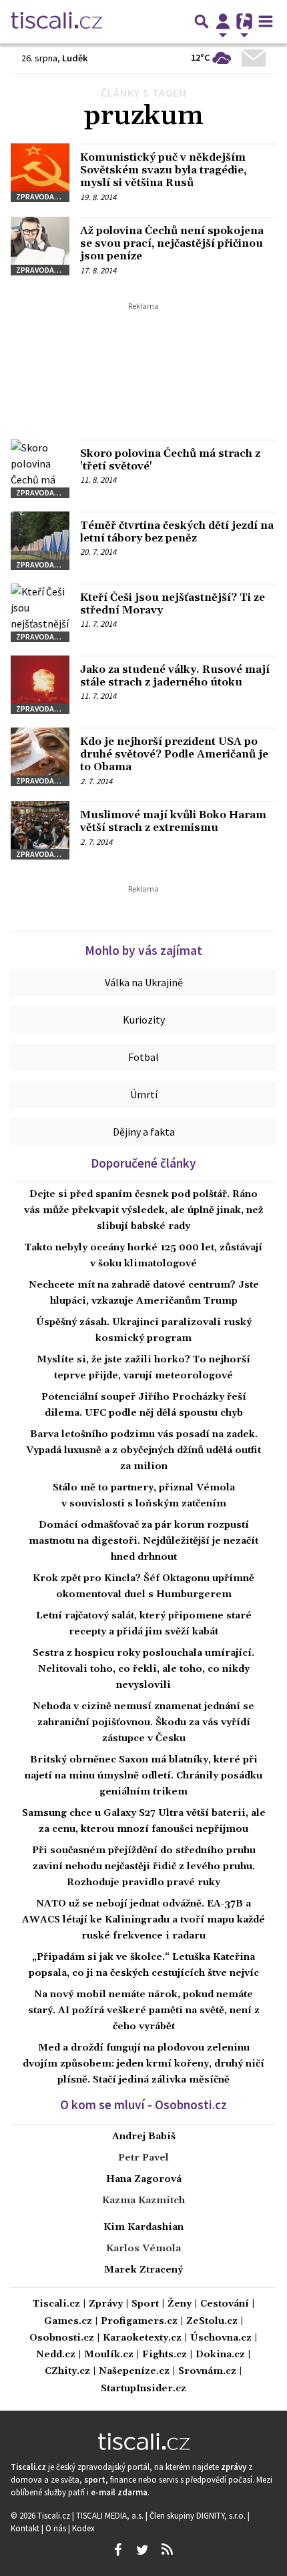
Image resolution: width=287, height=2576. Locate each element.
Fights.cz (165, 2355)
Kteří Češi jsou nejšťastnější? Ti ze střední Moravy (173, 604)
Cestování (225, 2304)
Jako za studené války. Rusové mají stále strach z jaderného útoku (175, 676)
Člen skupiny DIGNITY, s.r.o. (199, 2515)
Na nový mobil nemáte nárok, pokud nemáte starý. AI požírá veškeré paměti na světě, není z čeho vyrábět (144, 2011)
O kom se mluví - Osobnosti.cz (143, 2105)
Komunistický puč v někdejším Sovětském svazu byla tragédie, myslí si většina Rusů (163, 170)
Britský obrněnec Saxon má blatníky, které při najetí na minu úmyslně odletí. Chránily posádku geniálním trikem (143, 1776)
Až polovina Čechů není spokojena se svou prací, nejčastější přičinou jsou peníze (172, 243)
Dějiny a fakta (144, 1132)
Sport (145, 2304)
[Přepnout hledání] (202, 21)
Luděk (75, 58)
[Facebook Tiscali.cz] (117, 2550)
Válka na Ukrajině (144, 982)
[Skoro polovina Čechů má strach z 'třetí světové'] (40, 469)
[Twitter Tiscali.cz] (142, 2550)
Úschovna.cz (221, 2338)
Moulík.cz (109, 2355)
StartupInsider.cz (143, 2389)
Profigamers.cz (139, 2322)
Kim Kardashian (143, 2227)
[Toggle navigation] (266, 21)
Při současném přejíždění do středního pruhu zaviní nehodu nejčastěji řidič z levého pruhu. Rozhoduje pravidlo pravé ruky (144, 1866)
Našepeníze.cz (134, 2372)
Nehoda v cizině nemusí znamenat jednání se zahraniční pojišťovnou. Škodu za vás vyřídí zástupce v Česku (143, 1722)
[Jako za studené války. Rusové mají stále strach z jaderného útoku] (40, 685)
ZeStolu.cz (212, 2322)
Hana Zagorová (144, 2179)
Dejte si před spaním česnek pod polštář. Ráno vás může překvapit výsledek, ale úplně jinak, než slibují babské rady (143, 1210)
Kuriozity (144, 1020)
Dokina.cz (220, 2355)
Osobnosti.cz (62, 2338)
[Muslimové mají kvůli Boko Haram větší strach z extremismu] (40, 830)
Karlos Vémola (143, 2249)
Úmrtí (144, 1094)
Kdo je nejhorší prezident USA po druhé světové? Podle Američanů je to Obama (174, 754)
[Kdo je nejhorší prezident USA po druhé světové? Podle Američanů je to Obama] (40, 757)
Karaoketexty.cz (142, 2338)
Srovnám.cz (207, 2372)
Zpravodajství (43, 196)
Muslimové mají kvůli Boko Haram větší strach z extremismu (173, 821)
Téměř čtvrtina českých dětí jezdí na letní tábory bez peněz (177, 532)
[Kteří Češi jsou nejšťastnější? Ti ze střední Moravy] (40, 613)
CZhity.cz (67, 2372)
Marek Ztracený (143, 2270)
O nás (57, 2528)
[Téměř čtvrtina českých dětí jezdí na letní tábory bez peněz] (40, 541)
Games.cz (68, 2322)
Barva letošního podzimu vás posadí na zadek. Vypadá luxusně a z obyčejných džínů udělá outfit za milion (143, 1450)
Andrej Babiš (144, 2137)
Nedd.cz (56, 2355)
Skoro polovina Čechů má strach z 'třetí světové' (170, 460)
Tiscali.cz (56, 2304)
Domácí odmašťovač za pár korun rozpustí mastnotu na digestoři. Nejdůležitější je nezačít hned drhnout (143, 1541)
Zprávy (106, 2304)
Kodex (83, 2528)
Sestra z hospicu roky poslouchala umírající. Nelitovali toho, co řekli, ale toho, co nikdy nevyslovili (143, 1669)
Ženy (180, 2304)
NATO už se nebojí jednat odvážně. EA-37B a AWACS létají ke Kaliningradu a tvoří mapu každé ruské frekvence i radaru (143, 1920)
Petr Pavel (143, 2158)
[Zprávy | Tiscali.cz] (56, 21)
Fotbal (143, 1057)
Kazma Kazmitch (143, 2201)
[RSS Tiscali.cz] (167, 2550)
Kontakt (26, 2528)
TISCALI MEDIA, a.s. (111, 2515)
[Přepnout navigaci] (223, 21)
